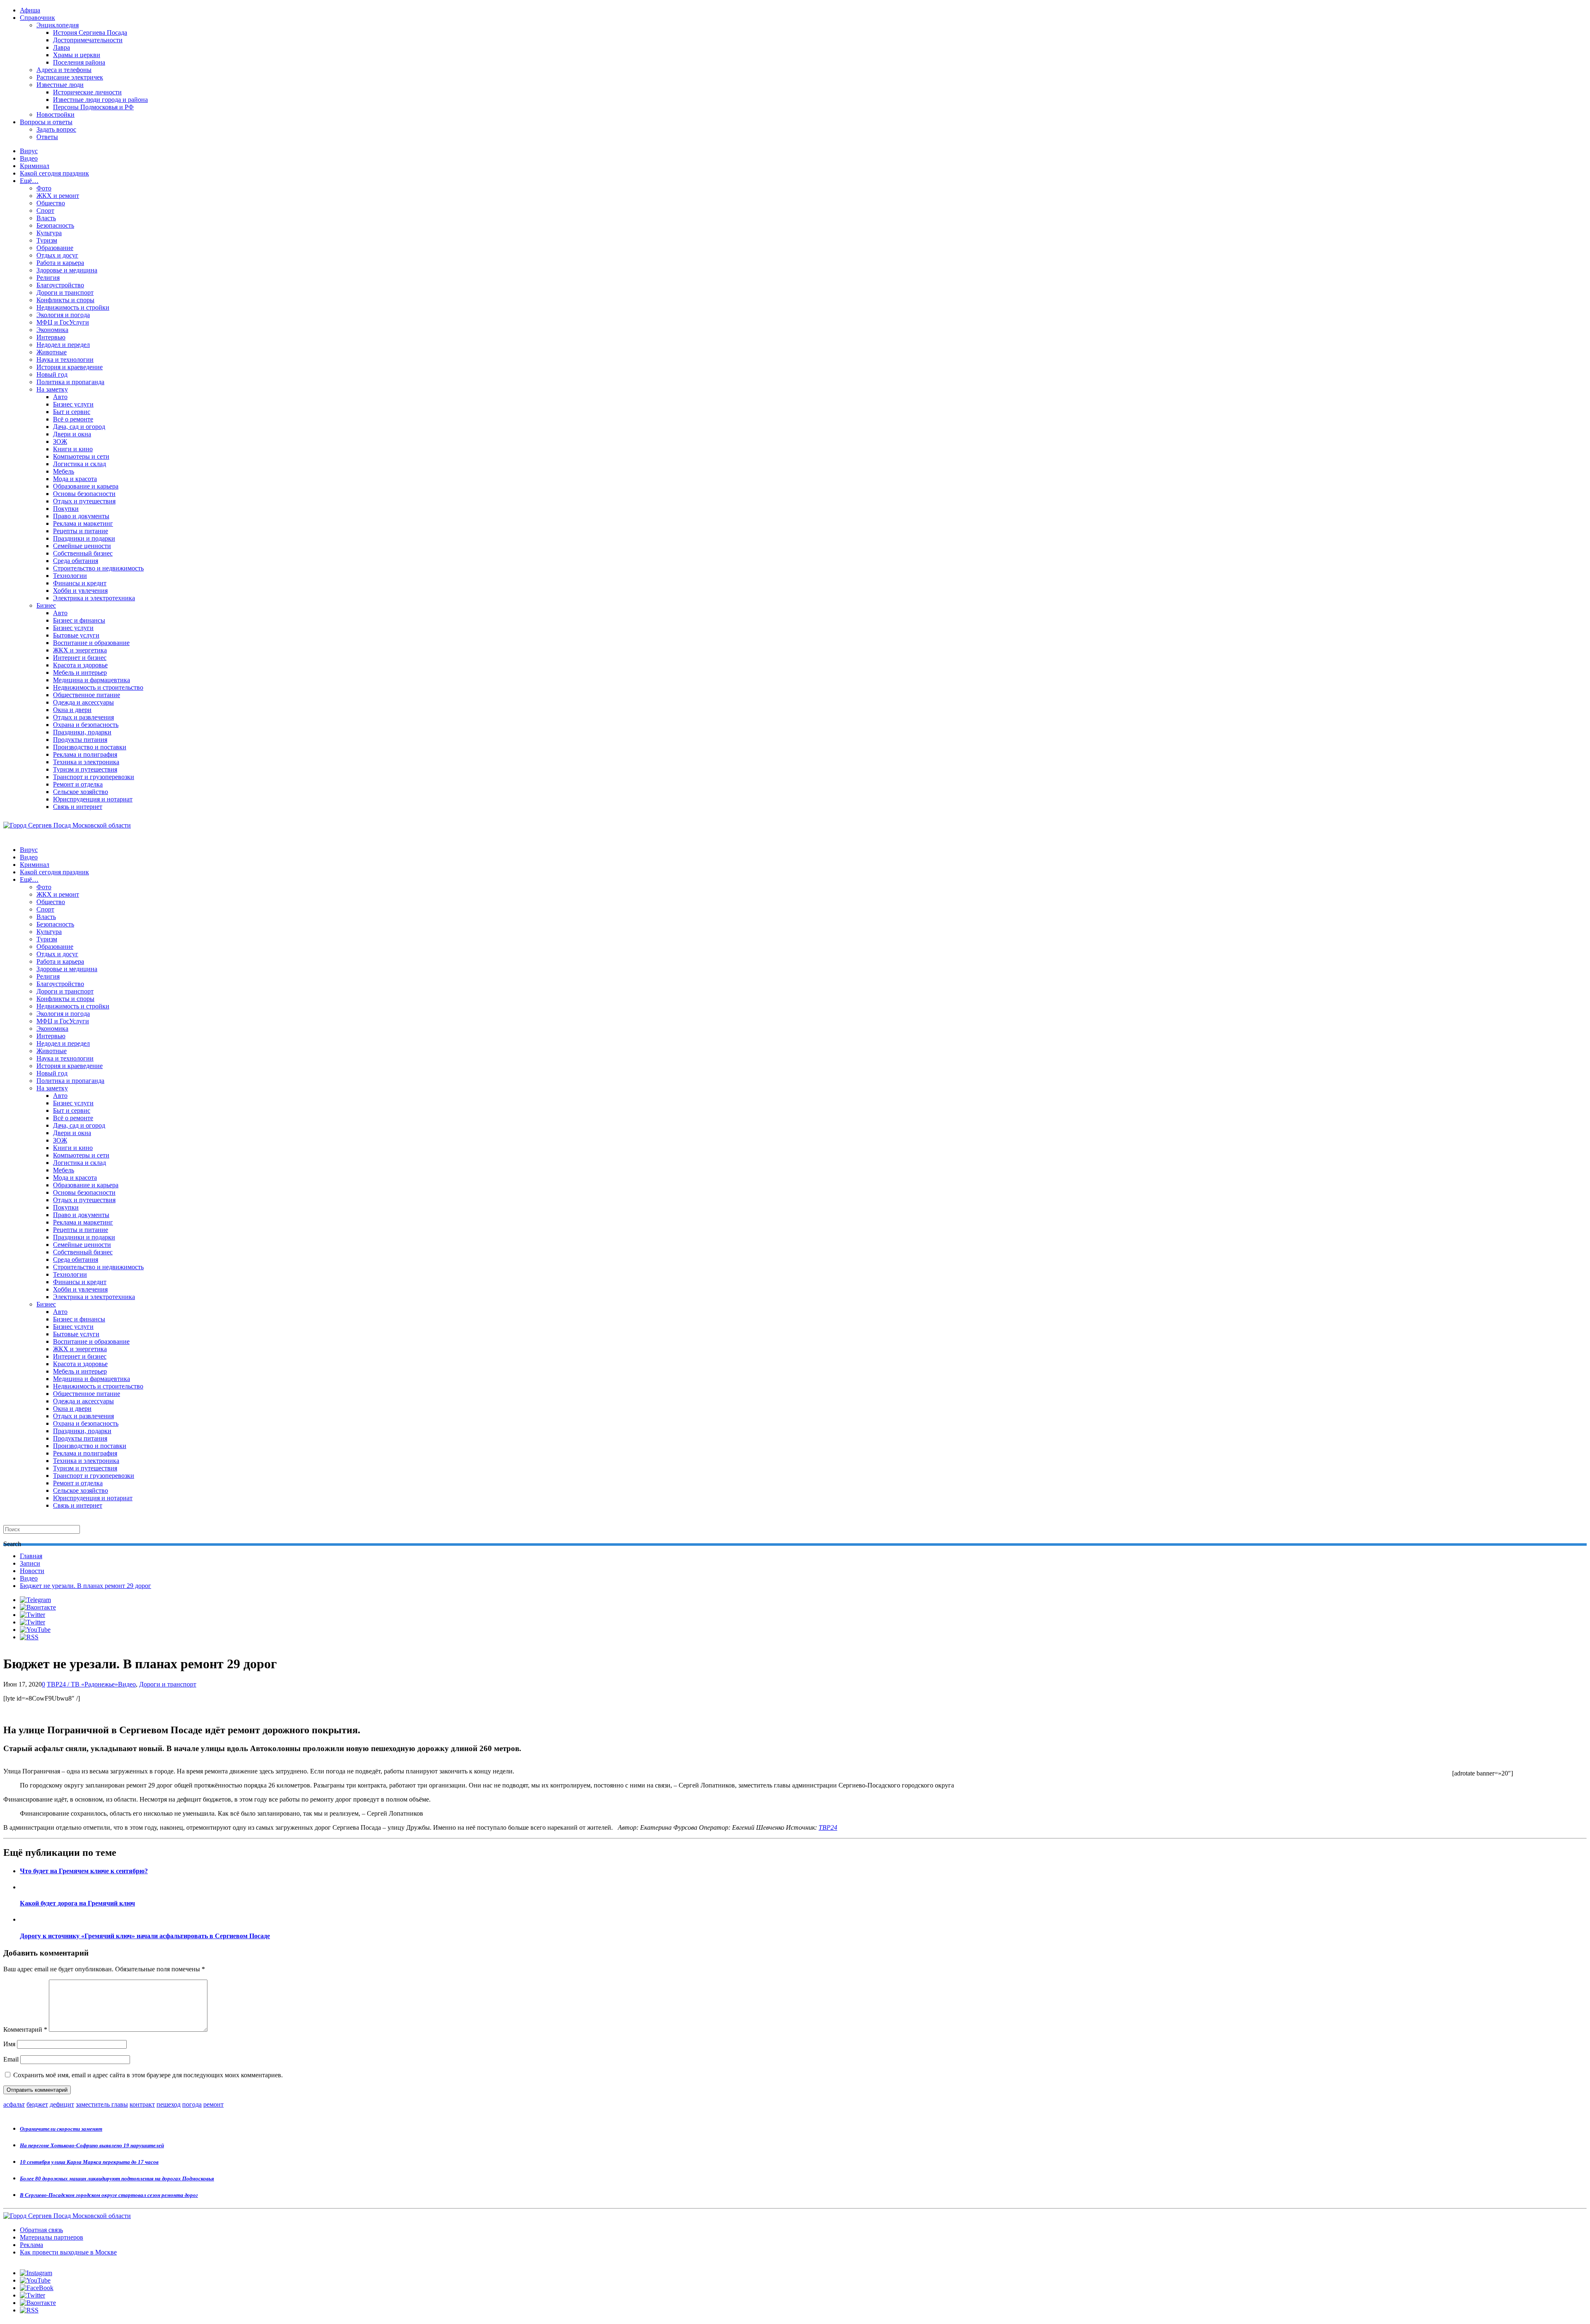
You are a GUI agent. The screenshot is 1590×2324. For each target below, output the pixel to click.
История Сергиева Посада (90, 32)
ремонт (213, 2104)
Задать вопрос (56, 129)
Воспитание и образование (91, 643)
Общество (51, 203)
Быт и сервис (72, 412)
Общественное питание (87, 695)
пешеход (169, 2104)
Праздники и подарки (84, 538)
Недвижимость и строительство (98, 687)
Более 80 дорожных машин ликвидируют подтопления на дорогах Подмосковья (117, 2178)
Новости (32, 1571)
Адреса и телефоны (64, 70)
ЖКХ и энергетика (80, 650)
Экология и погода (63, 315)
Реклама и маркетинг (83, 523)
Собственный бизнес (83, 553)
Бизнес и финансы (79, 620)
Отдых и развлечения (83, 717)
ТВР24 (828, 1827)
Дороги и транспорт (65, 292)
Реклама (31, 2245)
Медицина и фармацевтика (92, 680)
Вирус (29, 151)
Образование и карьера (86, 486)
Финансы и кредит (80, 583)
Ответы (47, 137)
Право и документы (81, 516)
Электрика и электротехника (94, 598)
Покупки (66, 509)
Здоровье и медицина (67, 270)
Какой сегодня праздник (54, 173)
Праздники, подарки (82, 732)
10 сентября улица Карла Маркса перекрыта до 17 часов (89, 2162)
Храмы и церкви (77, 55)
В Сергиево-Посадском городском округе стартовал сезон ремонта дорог (109, 2195)
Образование (55, 248)
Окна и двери (72, 710)
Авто (60, 397)
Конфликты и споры (65, 300)
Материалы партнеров (52, 2237)
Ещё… (29, 181)
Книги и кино (73, 449)
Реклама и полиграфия (85, 754)
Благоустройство (60, 285)
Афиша (30, 10)
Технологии (70, 576)
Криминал (35, 166)
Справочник (37, 18)
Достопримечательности (88, 40)
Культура (49, 233)
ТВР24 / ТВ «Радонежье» (82, 1684)
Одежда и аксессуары (83, 702)
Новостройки (55, 114)
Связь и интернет (78, 807)
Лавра (61, 47)
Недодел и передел (63, 345)
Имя (9, 2044)
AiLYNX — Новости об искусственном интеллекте (111, 2279)
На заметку (52, 389)
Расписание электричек (70, 77)
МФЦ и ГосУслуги (63, 322)
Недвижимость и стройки (73, 307)
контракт (142, 2104)
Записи (30, 1563)
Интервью (51, 337)
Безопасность (55, 225)
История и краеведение (70, 367)
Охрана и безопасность (86, 725)
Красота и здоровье (80, 665)
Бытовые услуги (76, 635)
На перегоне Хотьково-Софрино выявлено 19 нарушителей (92, 2145)
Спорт (45, 211)
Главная (31, 1556)
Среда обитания (76, 561)
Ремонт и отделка (78, 784)
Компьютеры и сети (81, 456)
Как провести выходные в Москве (68, 2252)
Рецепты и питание (81, 531)
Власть (46, 218)
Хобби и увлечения (80, 591)
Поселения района (79, 62)
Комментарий (25, 2029)
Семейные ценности (82, 546)
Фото (44, 188)
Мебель (64, 471)
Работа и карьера (60, 263)
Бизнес (46, 605)
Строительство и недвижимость (98, 568)
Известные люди (60, 85)
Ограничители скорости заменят (61, 2129)
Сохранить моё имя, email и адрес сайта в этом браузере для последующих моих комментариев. (148, 2075)
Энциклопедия (58, 25)
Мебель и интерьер (80, 672)
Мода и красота (75, 479)
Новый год (52, 374)
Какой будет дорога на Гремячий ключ (77, 1903)
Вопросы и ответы (46, 122)
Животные (52, 352)
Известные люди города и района (100, 100)
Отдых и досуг (57, 255)
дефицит (62, 2104)
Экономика (52, 330)
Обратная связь (41, 2230)
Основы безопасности (84, 494)
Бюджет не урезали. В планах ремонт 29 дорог (86, 1586)
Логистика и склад (79, 464)
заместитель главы (102, 2104)
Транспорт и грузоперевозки (94, 777)
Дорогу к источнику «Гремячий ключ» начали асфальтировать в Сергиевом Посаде (145, 1936)
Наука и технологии (65, 360)
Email (11, 2059)
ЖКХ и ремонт (58, 196)
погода (192, 2104)
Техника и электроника (86, 762)
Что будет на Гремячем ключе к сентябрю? (84, 1871)
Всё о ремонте (73, 419)
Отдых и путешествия (84, 501)
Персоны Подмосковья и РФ (93, 107)
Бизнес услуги (73, 404)
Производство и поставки (90, 747)
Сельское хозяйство (81, 792)
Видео (29, 158)
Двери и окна (72, 434)
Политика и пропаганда (70, 382)
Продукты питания (80, 740)
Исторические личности (87, 92)
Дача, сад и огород (79, 427)
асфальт (14, 2104)
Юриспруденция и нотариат (93, 799)
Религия (48, 278)
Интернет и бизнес (80, 658)
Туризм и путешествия (85, 769)
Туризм (47, 240)
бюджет (37, 2104)
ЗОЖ (60, 441)
